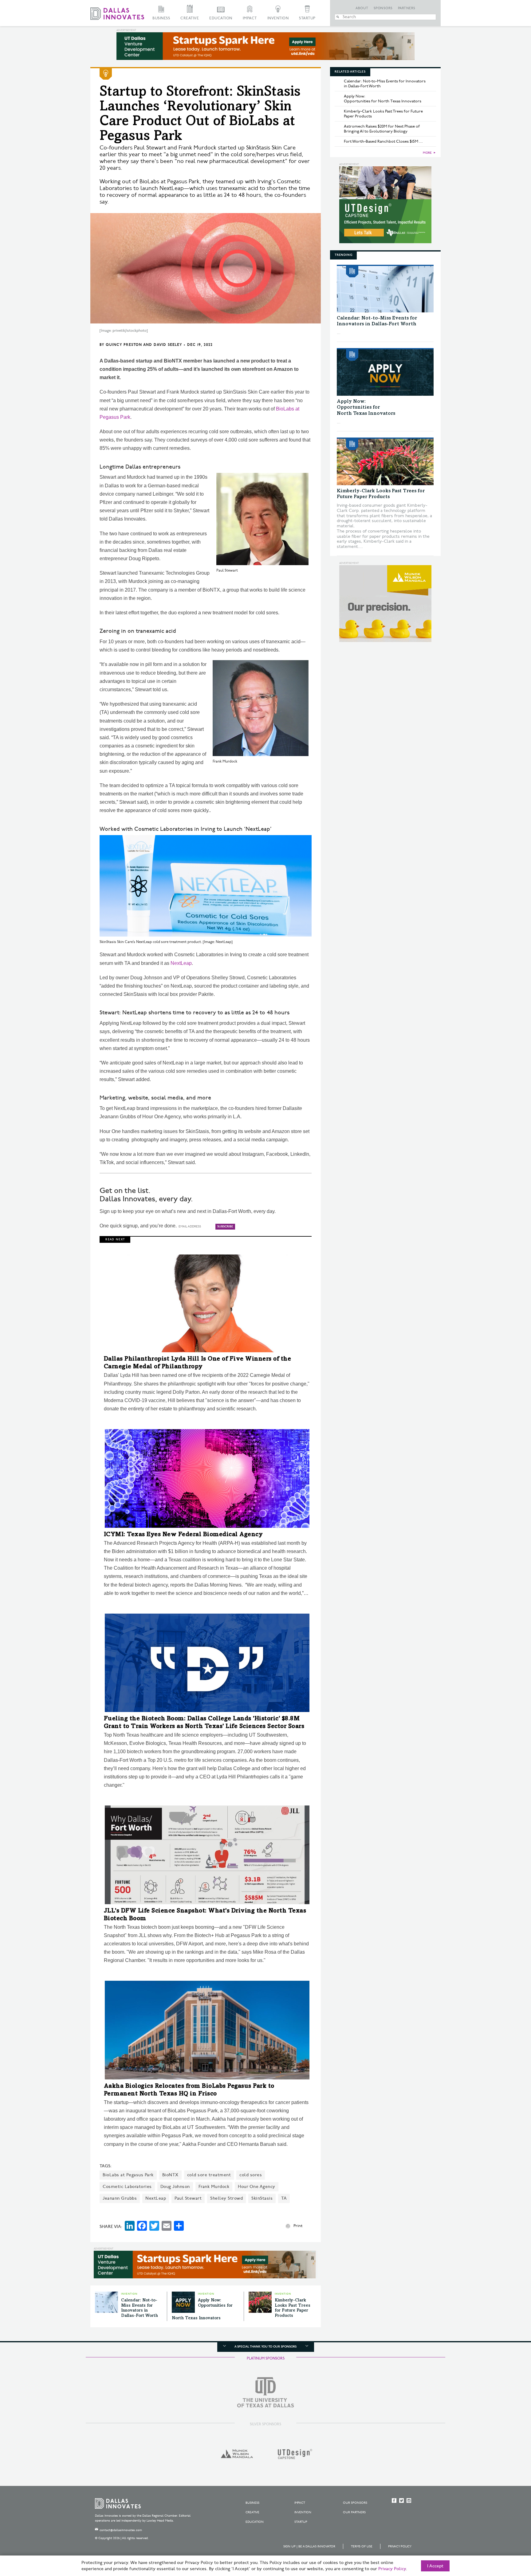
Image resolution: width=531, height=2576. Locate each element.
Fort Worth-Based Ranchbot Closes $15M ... (383, 141)
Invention (278, 18)
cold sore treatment (209, 2175)
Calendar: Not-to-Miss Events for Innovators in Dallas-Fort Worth (385, 84)
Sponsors (383, 8)
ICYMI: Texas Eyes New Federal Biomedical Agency (183, 1535)
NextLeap (181, 963)
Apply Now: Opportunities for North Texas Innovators (383, 99)
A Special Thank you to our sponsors (265, 2347)
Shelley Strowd (226, 2198)
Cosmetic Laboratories (127, 2187)
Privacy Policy (400, 2546)
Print (298, 2226)
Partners (407, 8)
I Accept (435, 2566)
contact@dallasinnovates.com (121, 2530)
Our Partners (354, 2512)
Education (221, 18)
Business (161, 18)
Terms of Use (362, 2546)
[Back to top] (507, 2537)
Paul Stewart (188, 2198)
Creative (190, 18)
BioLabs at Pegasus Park (128, 2175)
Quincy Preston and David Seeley (144, 345)
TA (284, 2198)
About (362, 8)
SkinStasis (262, 2198)
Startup (307, 18)
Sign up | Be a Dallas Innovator (309, 2546)
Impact (250, 18)
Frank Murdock (214, 2187)
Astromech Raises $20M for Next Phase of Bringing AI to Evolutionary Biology (382, 129)
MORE (427, 153)
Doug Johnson (175, 2187)
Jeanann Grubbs (120, 2198)
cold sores (251, 2175)
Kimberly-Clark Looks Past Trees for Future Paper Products (383, 114)
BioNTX (170, 2175)
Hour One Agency (257, 2187)
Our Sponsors (355, 2503)
